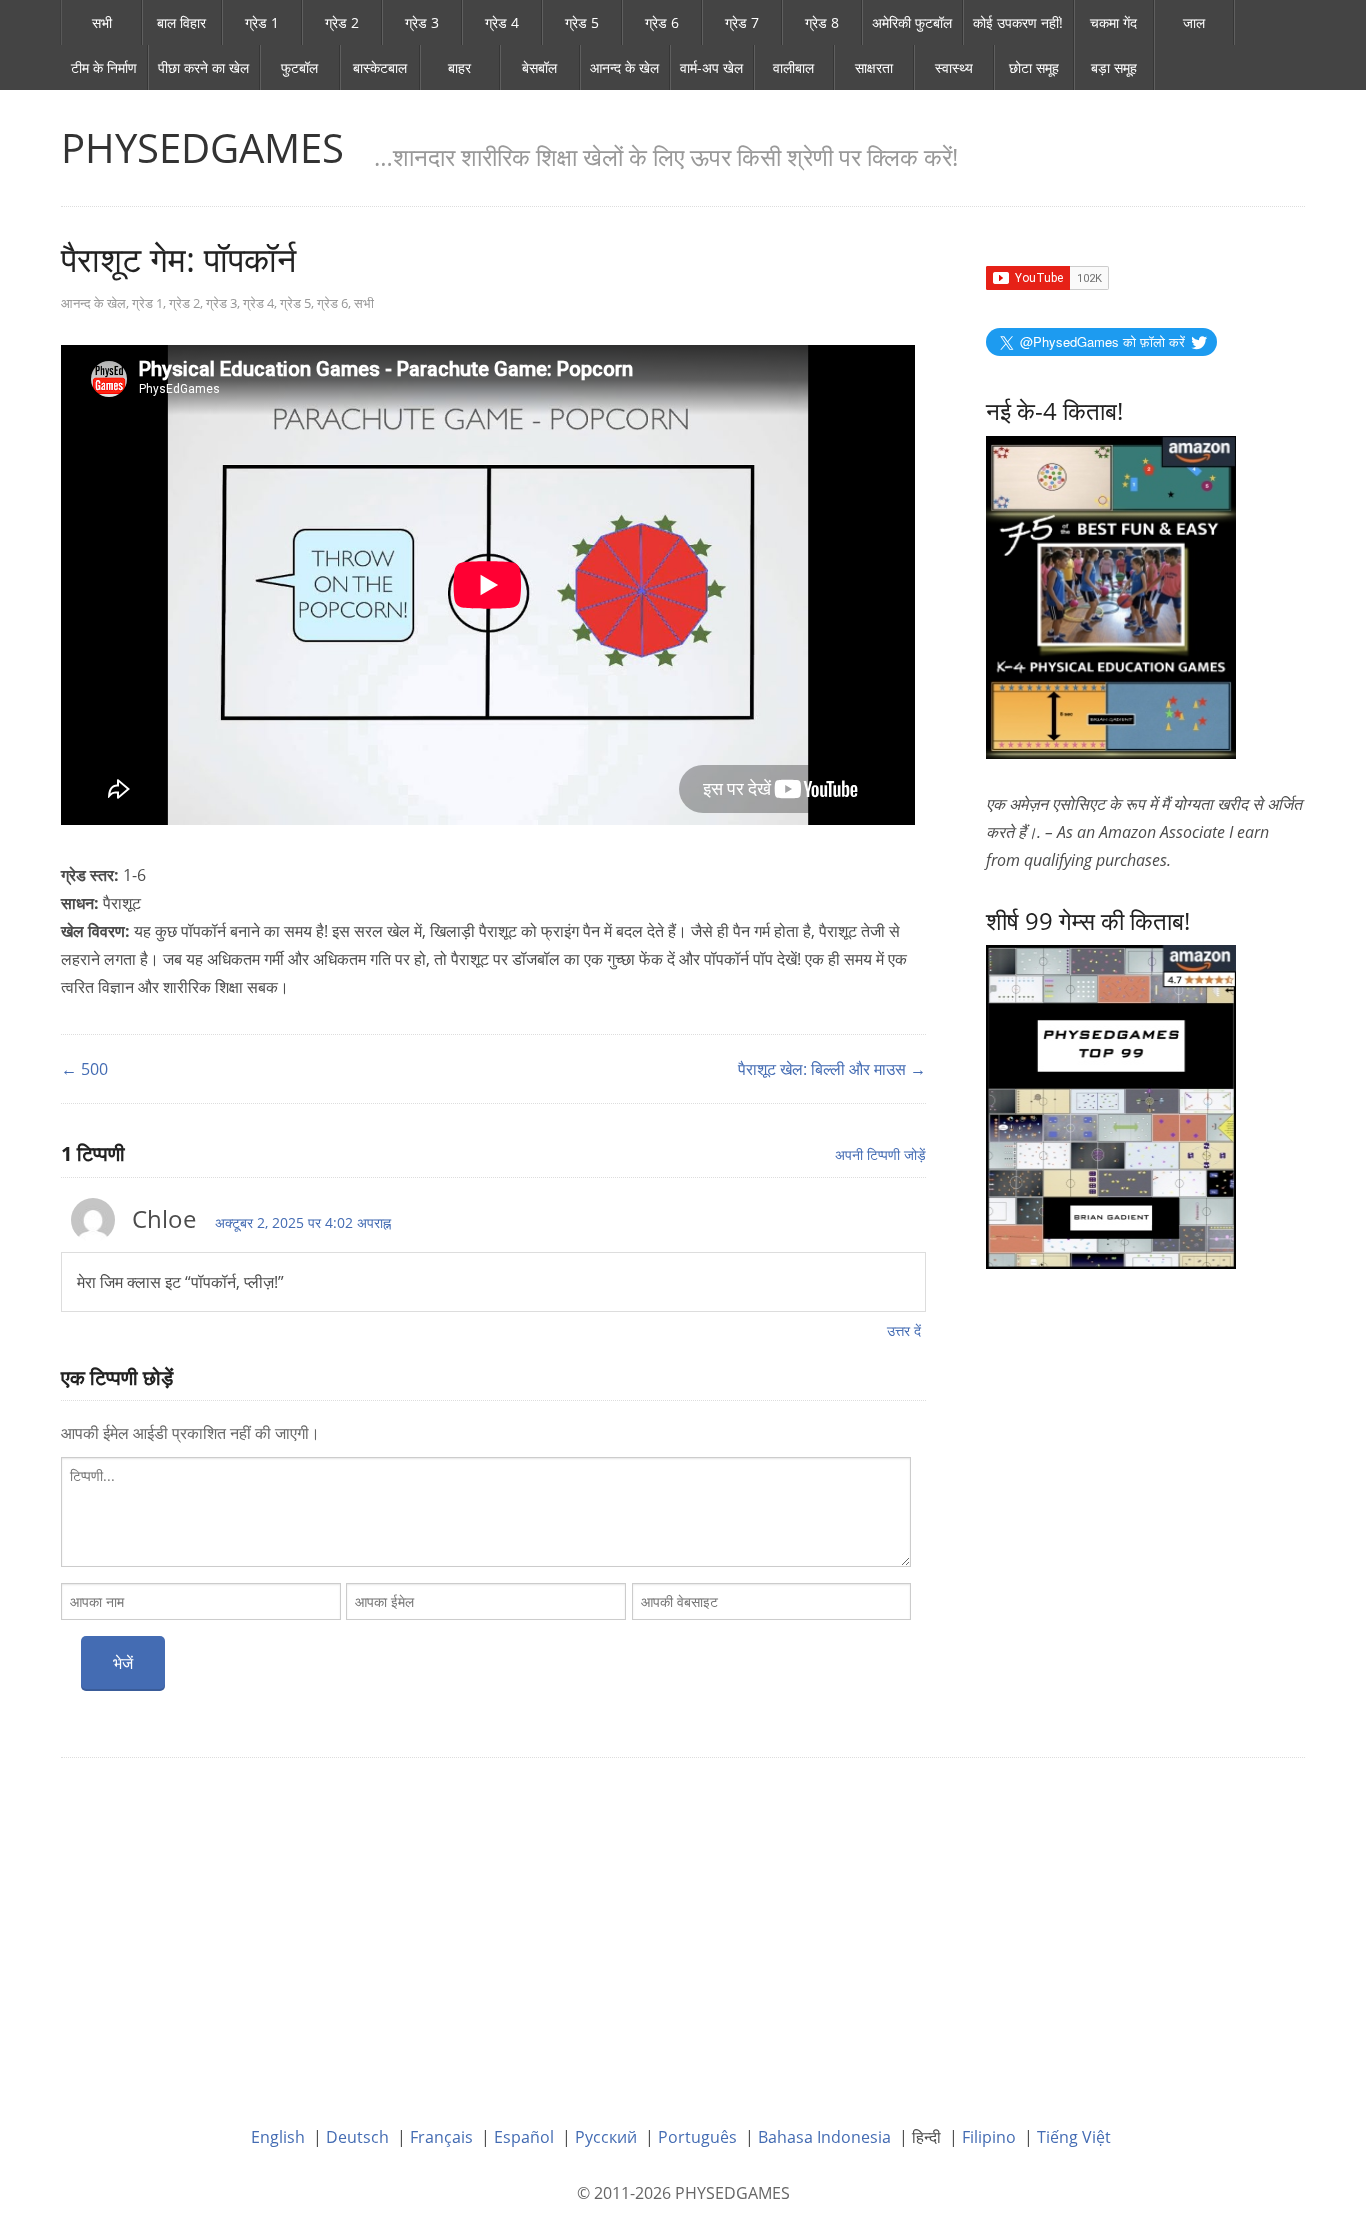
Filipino (989, 2137)
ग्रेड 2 (342, 22)
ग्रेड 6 (662, 22)
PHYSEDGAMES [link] (202, 147)
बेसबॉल (539, 67)
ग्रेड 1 (262, 22)
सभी (102, 22)
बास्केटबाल (380, 67)
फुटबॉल (299, 67)
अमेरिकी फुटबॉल (912, 22)
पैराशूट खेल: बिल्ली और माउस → (832, 1069)
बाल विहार (181, 22)
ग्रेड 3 (422, 22)
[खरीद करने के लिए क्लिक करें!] (1111, 1105)
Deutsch (357, 2137)
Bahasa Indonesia (824, 2137)
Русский (606, 2137)
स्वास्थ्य (954, 67)
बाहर (459, 67)
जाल (1194, 22)
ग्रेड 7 (742, 22)
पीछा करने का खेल (203, 67)
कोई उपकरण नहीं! (1018, 22)
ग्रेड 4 (502, 22)
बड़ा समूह (1114, 67)
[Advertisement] (683, 1927)
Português (697, 2137)
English (278, 2137)
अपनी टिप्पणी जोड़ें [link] (880, 1154)
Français (441, 2137)
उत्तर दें (904, 1330)
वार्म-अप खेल (711, 67)
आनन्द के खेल (624, 67)
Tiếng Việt (1074, 2137)
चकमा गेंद (1113, 22)
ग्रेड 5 (582, 22)
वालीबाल (793, 67)
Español (524, 2137)
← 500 (84, 1069)
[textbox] (486, 1512)
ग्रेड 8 (822, 22)
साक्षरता (874, 67)
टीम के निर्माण (104, 67)
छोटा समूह (1034, 67)
